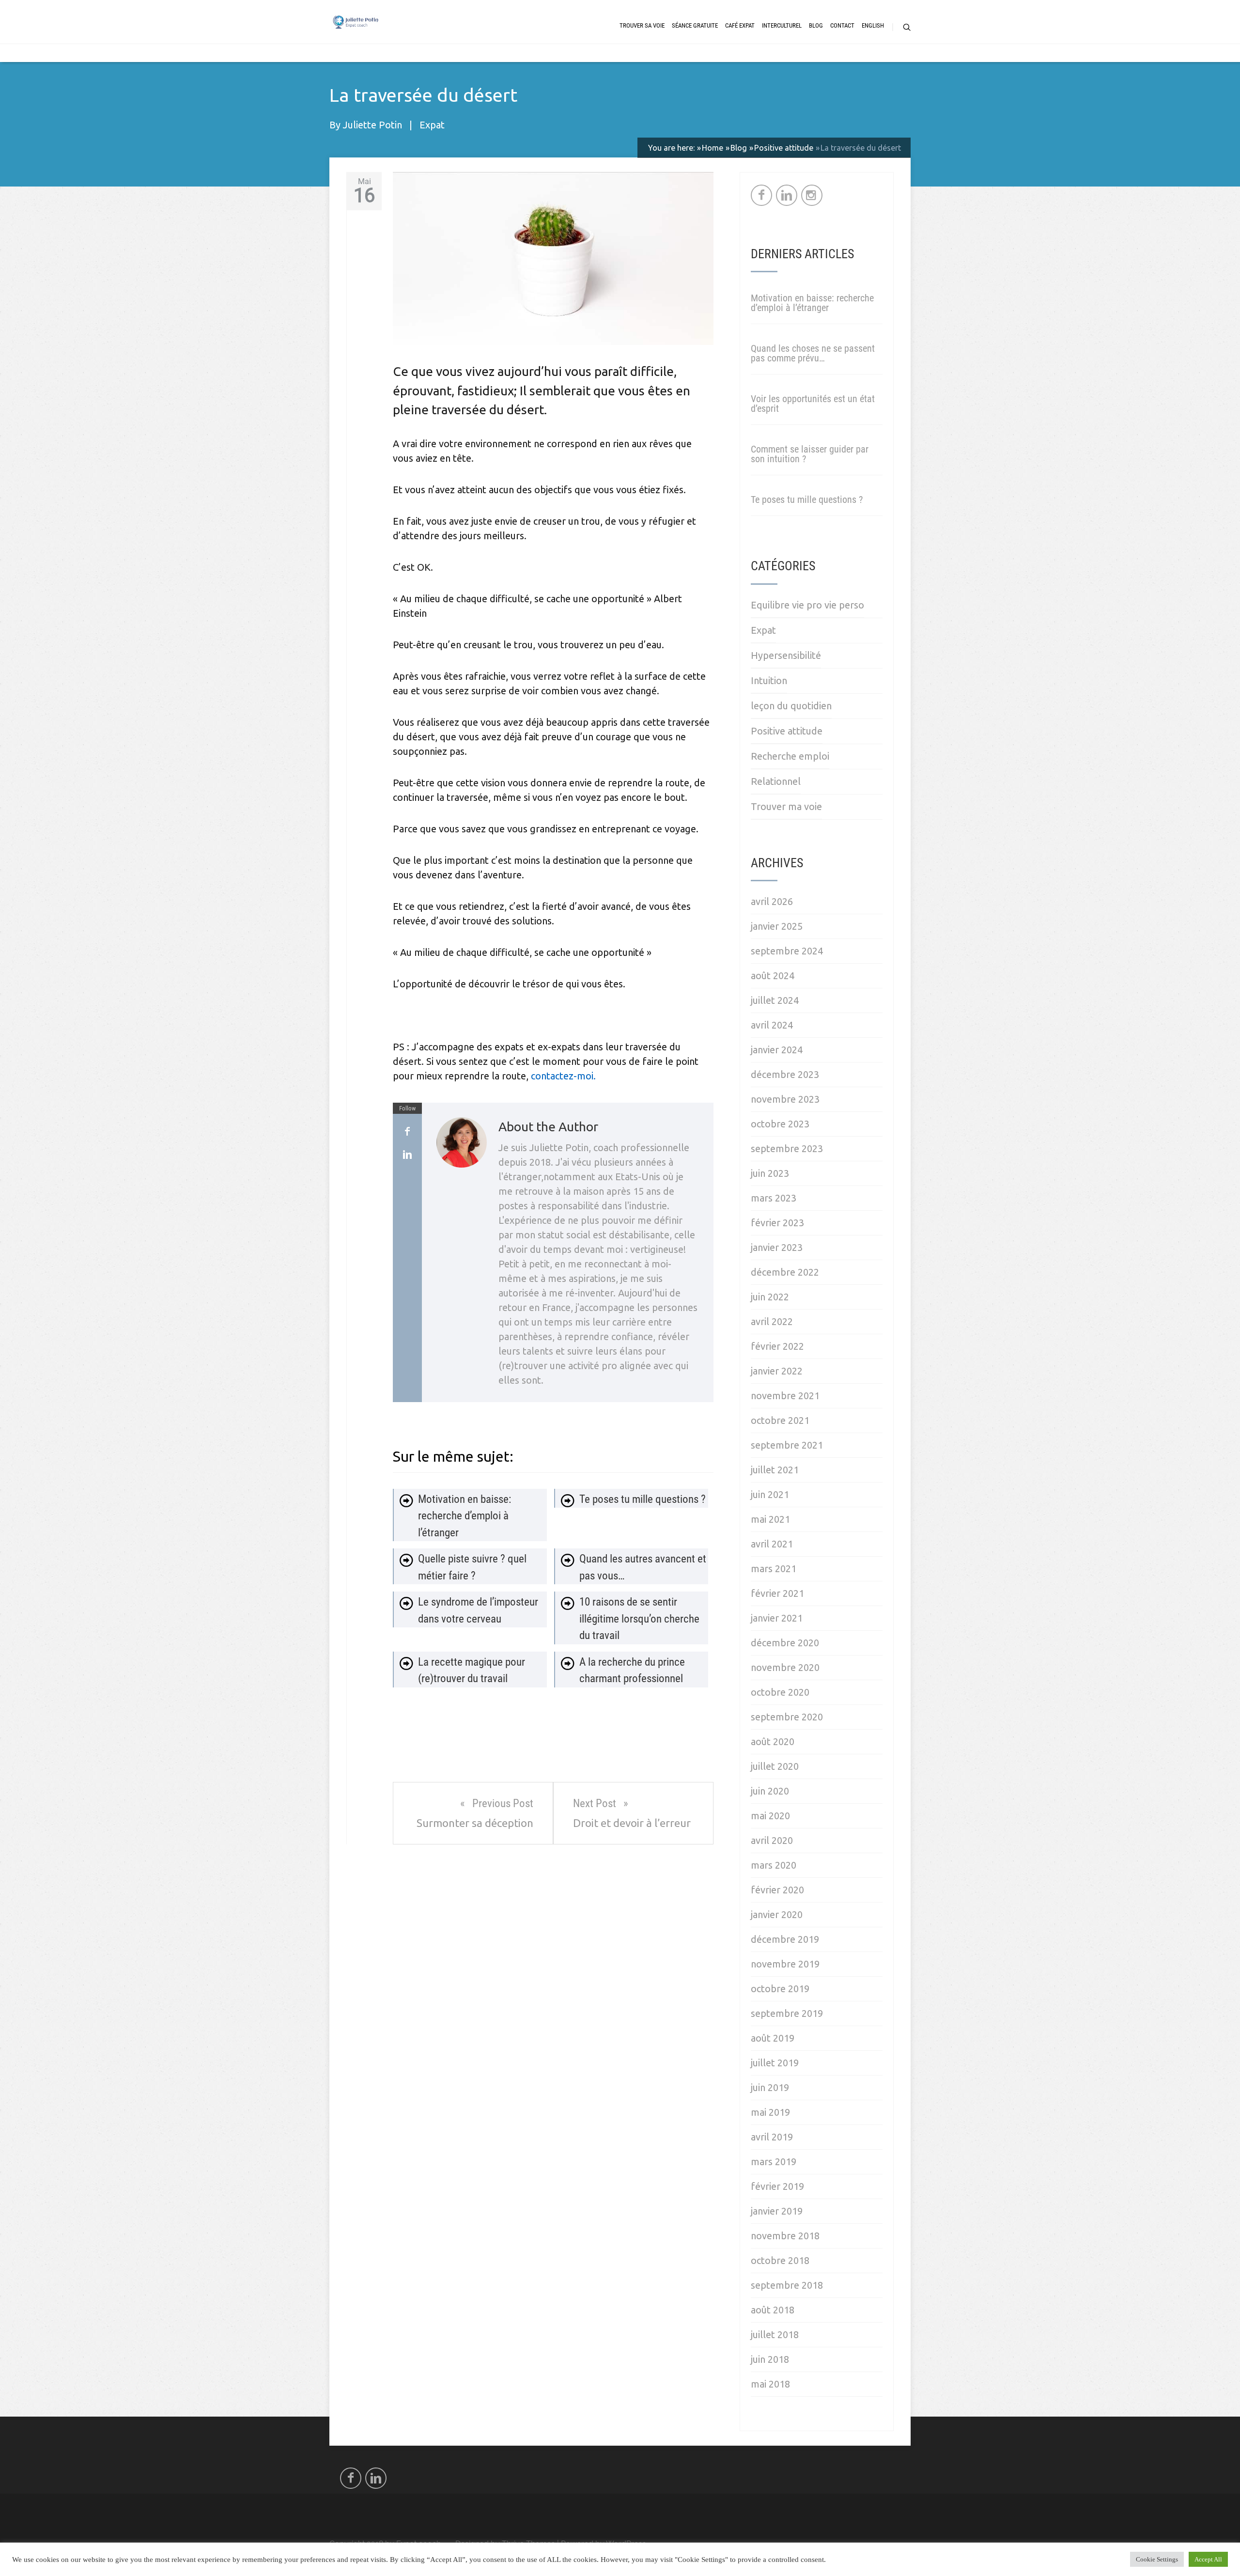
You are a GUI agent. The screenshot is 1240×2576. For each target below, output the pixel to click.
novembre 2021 (785, 1396)
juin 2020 (770, 1791)
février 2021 (777, 1593)
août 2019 (773, 2038)
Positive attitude (787, 731)
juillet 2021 (775, 1470)
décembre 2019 (785, 1939)
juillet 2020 (775, 1766)
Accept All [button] (1208, 2559)
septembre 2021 (787, 1445)
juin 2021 (770, 1494)
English (873, 25)
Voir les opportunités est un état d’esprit (813, 404)
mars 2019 (774, 2162)
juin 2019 (770, 2087)
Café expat (740, 25)
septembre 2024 (787, 951)
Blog (816, 25)
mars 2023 (774, 1198)
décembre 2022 (785, 1272)
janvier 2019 (777, 2211)
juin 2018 (770, 2359)
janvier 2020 (777, 1914)
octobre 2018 (780, 2260)
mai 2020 (770, 1816)
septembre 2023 (787, 1148)
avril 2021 (772, 1544)
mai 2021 (770, 1519)
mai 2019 (770, 2112)
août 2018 (773, 2310)
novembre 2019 (785, 1964)
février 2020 (777, 1890)
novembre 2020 (785, 1667)
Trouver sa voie (642, 25)
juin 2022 (770, 1297)
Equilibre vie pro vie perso (807, 605)
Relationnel (776, 781)
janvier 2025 (777, 926)
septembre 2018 (787, 2285)
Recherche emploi (790, 756)
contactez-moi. (563, 1076)
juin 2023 (770, 1173)
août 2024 (773, 976)
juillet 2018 (775, 2334)
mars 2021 (774, 1569)
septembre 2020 (787, 1717)
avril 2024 (772, 1025)
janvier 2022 (777, 1371)
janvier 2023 (777, 1247)
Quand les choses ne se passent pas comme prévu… (813, 353)
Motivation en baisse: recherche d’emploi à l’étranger (812, 303)
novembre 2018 (785, 2236)
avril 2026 (772, 901)
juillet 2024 (775, 1000)
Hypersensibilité (786, 655)
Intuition (769, 680)
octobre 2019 (780, 1989)
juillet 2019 (775, 2063)
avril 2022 (772, 1321)
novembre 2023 (785, 1099)
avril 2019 (772, 2137)
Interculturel (782, 25)
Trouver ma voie (786, 806)
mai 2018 (770, 2384)
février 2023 (777, 1223)
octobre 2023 (780, 1124)
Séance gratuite (695, 25)
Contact (842, 25)
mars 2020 (774, 1865)
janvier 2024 (777, 1050)
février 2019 (777, 2186)
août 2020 (773, 1741)
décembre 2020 (785, 1643)
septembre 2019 (787, 2013)
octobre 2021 (780, 1420)
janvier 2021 (777, 1618)
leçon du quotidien (791, 706)
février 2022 (777, 1346)
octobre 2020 (780, 1692)
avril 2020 (772, 1840)
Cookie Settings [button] (1157, 2559)
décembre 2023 (785, 1074)
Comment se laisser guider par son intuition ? (810, 454)
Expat (432, 125)
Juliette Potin (372, 125)
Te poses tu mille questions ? (807, 500)
